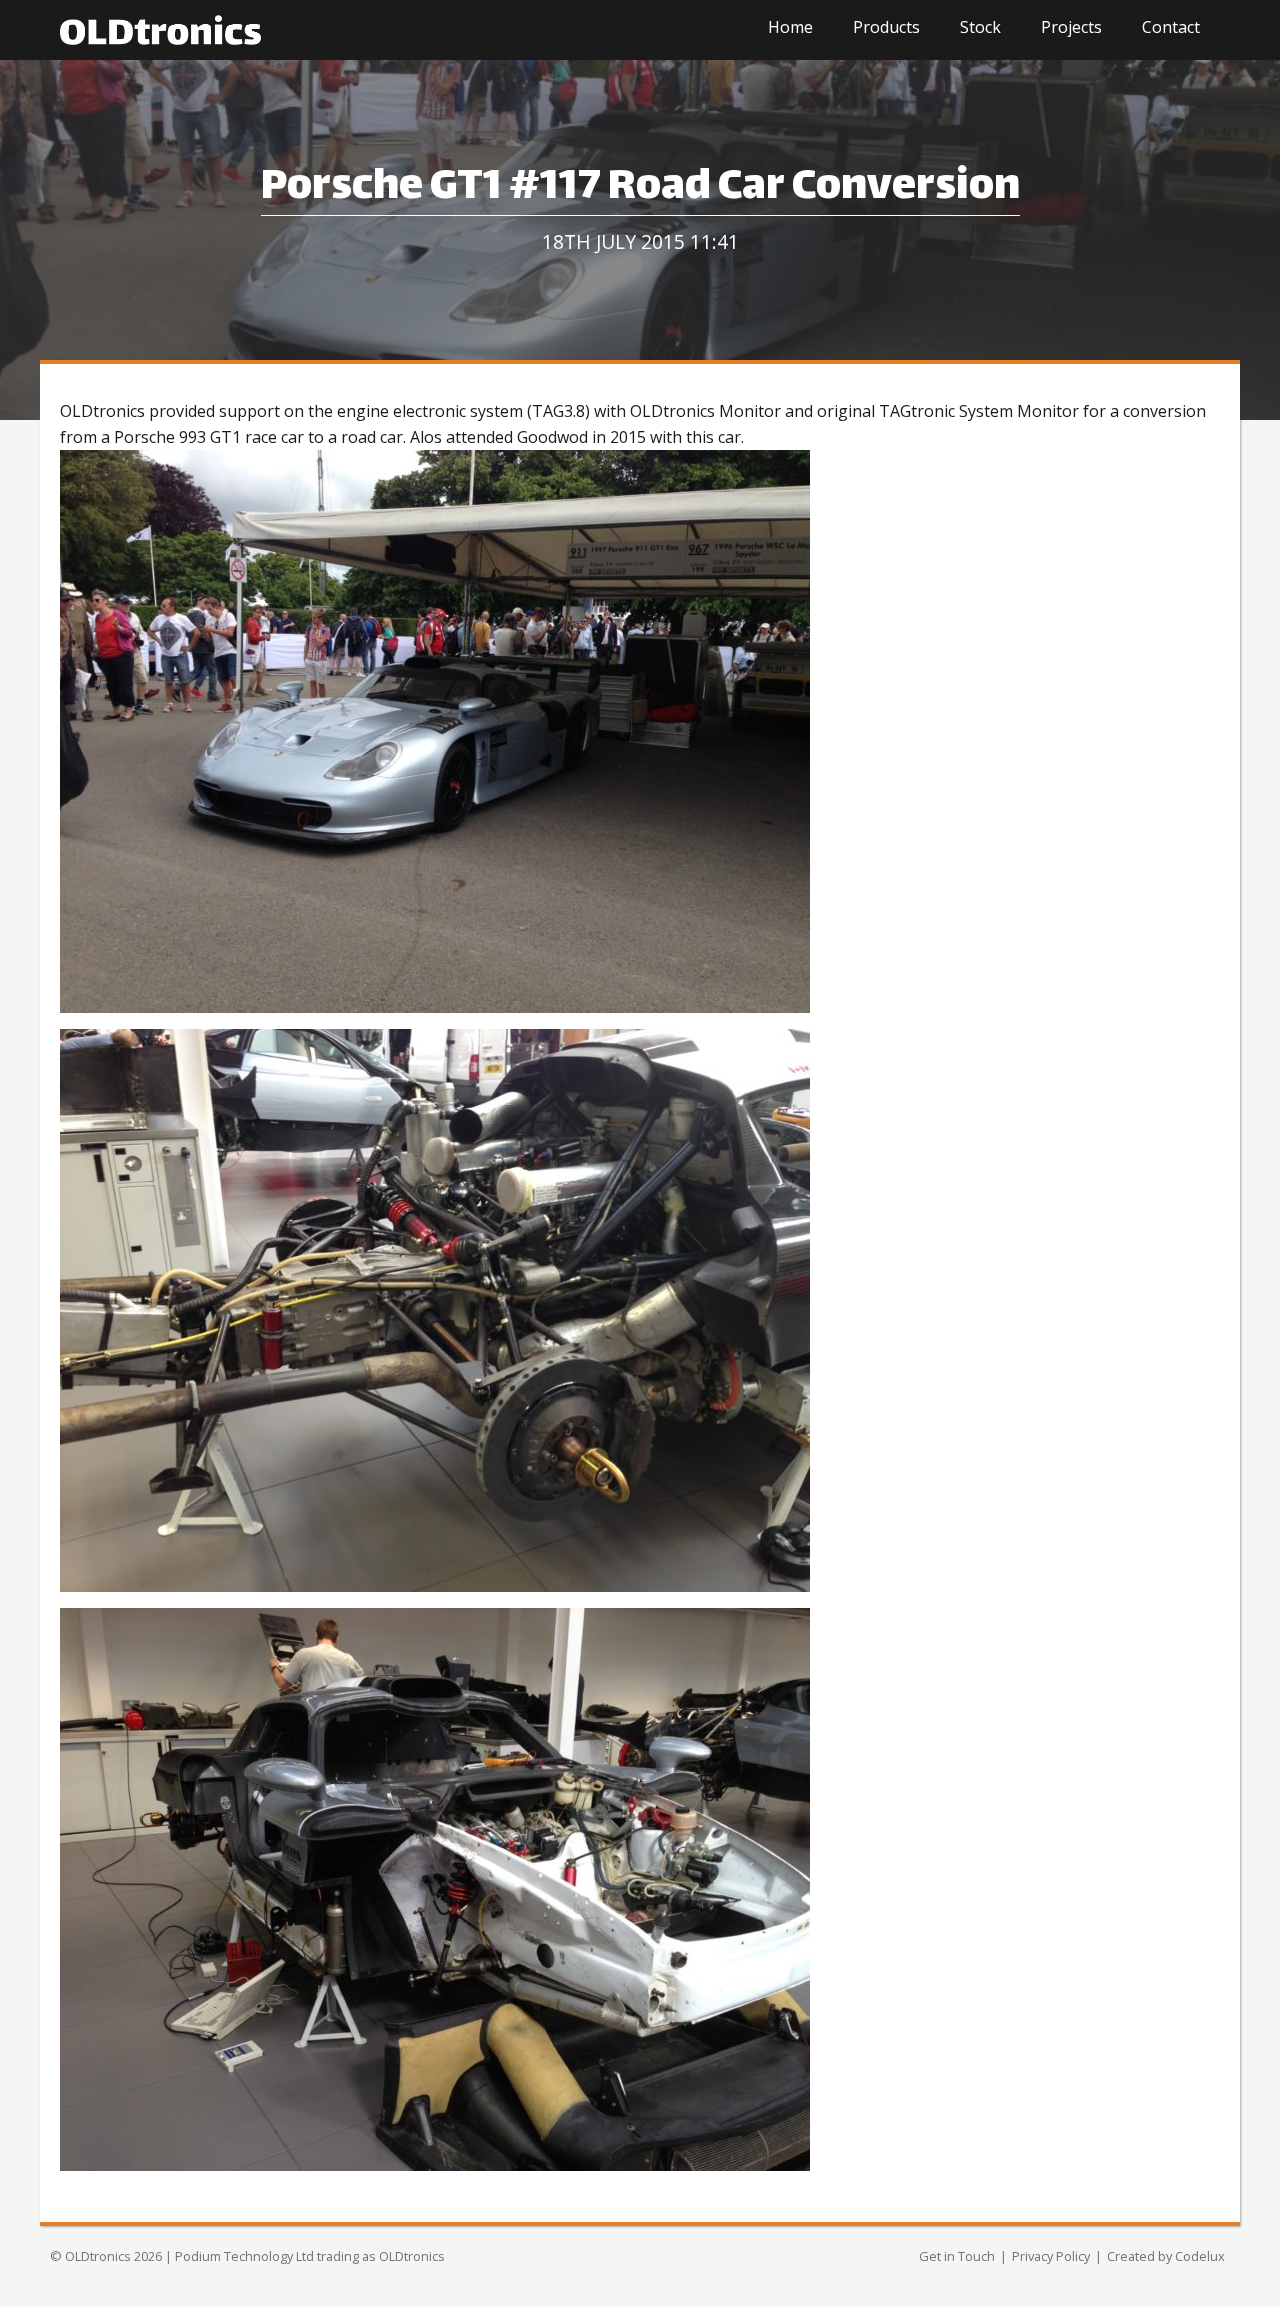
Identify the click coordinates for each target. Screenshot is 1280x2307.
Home (790, 27)
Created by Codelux (1166, 2256)
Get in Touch (957, 2256)
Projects (1071, 27)
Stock (980, 27)
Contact (1171, 27)
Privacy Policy (1051, 2256)
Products (886, 27)
